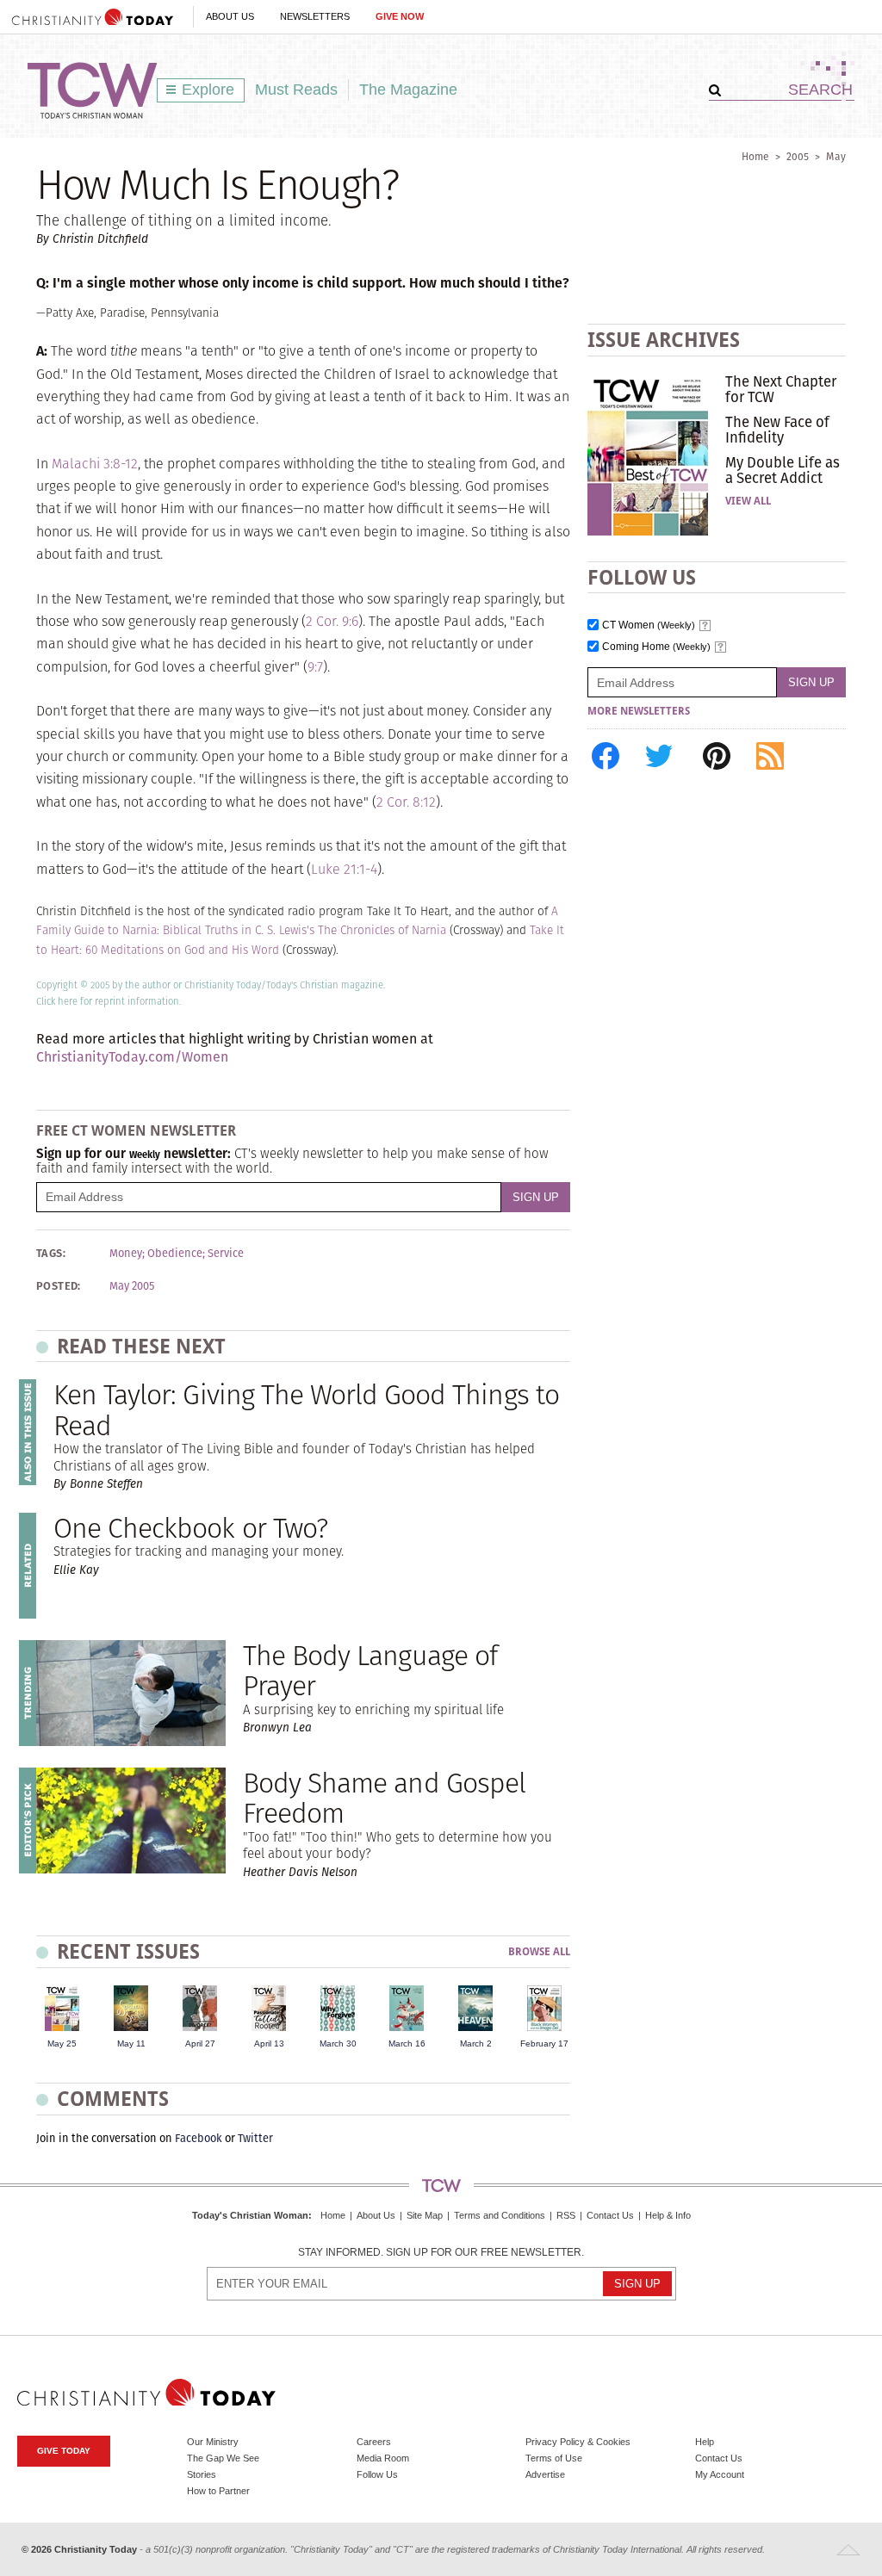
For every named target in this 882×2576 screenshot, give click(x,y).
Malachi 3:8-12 (95, 464)
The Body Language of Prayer (370, 1670)
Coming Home (656, 647)
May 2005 (132, 1286)
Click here (57, 1001)
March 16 (407, 2043)
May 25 (62, 2043)
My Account (720, 2474)
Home (755, 156)
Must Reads (296, 90)
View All (748, 501)
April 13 (269, 2043)
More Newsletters (639, 711)
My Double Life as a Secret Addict (783, 470)
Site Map (425, 2215)
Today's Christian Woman (250, 2215)
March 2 (476, 2043)
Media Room (383, 2458)
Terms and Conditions (500, 2215)
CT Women (649, 625)
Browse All (539, 1952)
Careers (374, 2442)
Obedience (175, 1254)
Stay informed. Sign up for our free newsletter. (441, 2253)
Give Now (400, 16)
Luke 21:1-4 (344, 869)
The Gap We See (223, 2458)
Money (126, 1254)
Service (226, 1254)
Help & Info (668, 2215)
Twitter (255, 2138)
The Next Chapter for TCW (781, 389)
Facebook (199, 2138)
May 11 (131, 2043)
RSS (566, 2215)
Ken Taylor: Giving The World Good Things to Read (306, 1409)
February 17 (544, 2043)
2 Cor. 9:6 (332, 621)
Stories (202, 2474)
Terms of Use (554, 2458)
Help (705, 2442)
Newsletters (315, 16)
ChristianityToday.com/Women (132, 1057)
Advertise (545, 2474)
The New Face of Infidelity (777, 430)
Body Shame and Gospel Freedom (384, 1798)
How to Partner (218, 2491)
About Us (230, 16)
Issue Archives (664, 340)
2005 (798, 156)
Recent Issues (128, 1951)
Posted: (59, 1286)
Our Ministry (213, 2442)
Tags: (51, 1254)
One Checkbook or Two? (190, 1528)
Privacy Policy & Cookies (578, 2442)
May (836, 156)
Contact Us (610, 2215)
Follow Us (377, 2474)
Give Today (64, 2451)
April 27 (200, 2043)
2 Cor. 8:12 (406, 802)
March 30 (338, 2043)
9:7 (315, 667)
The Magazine (408, 90)
